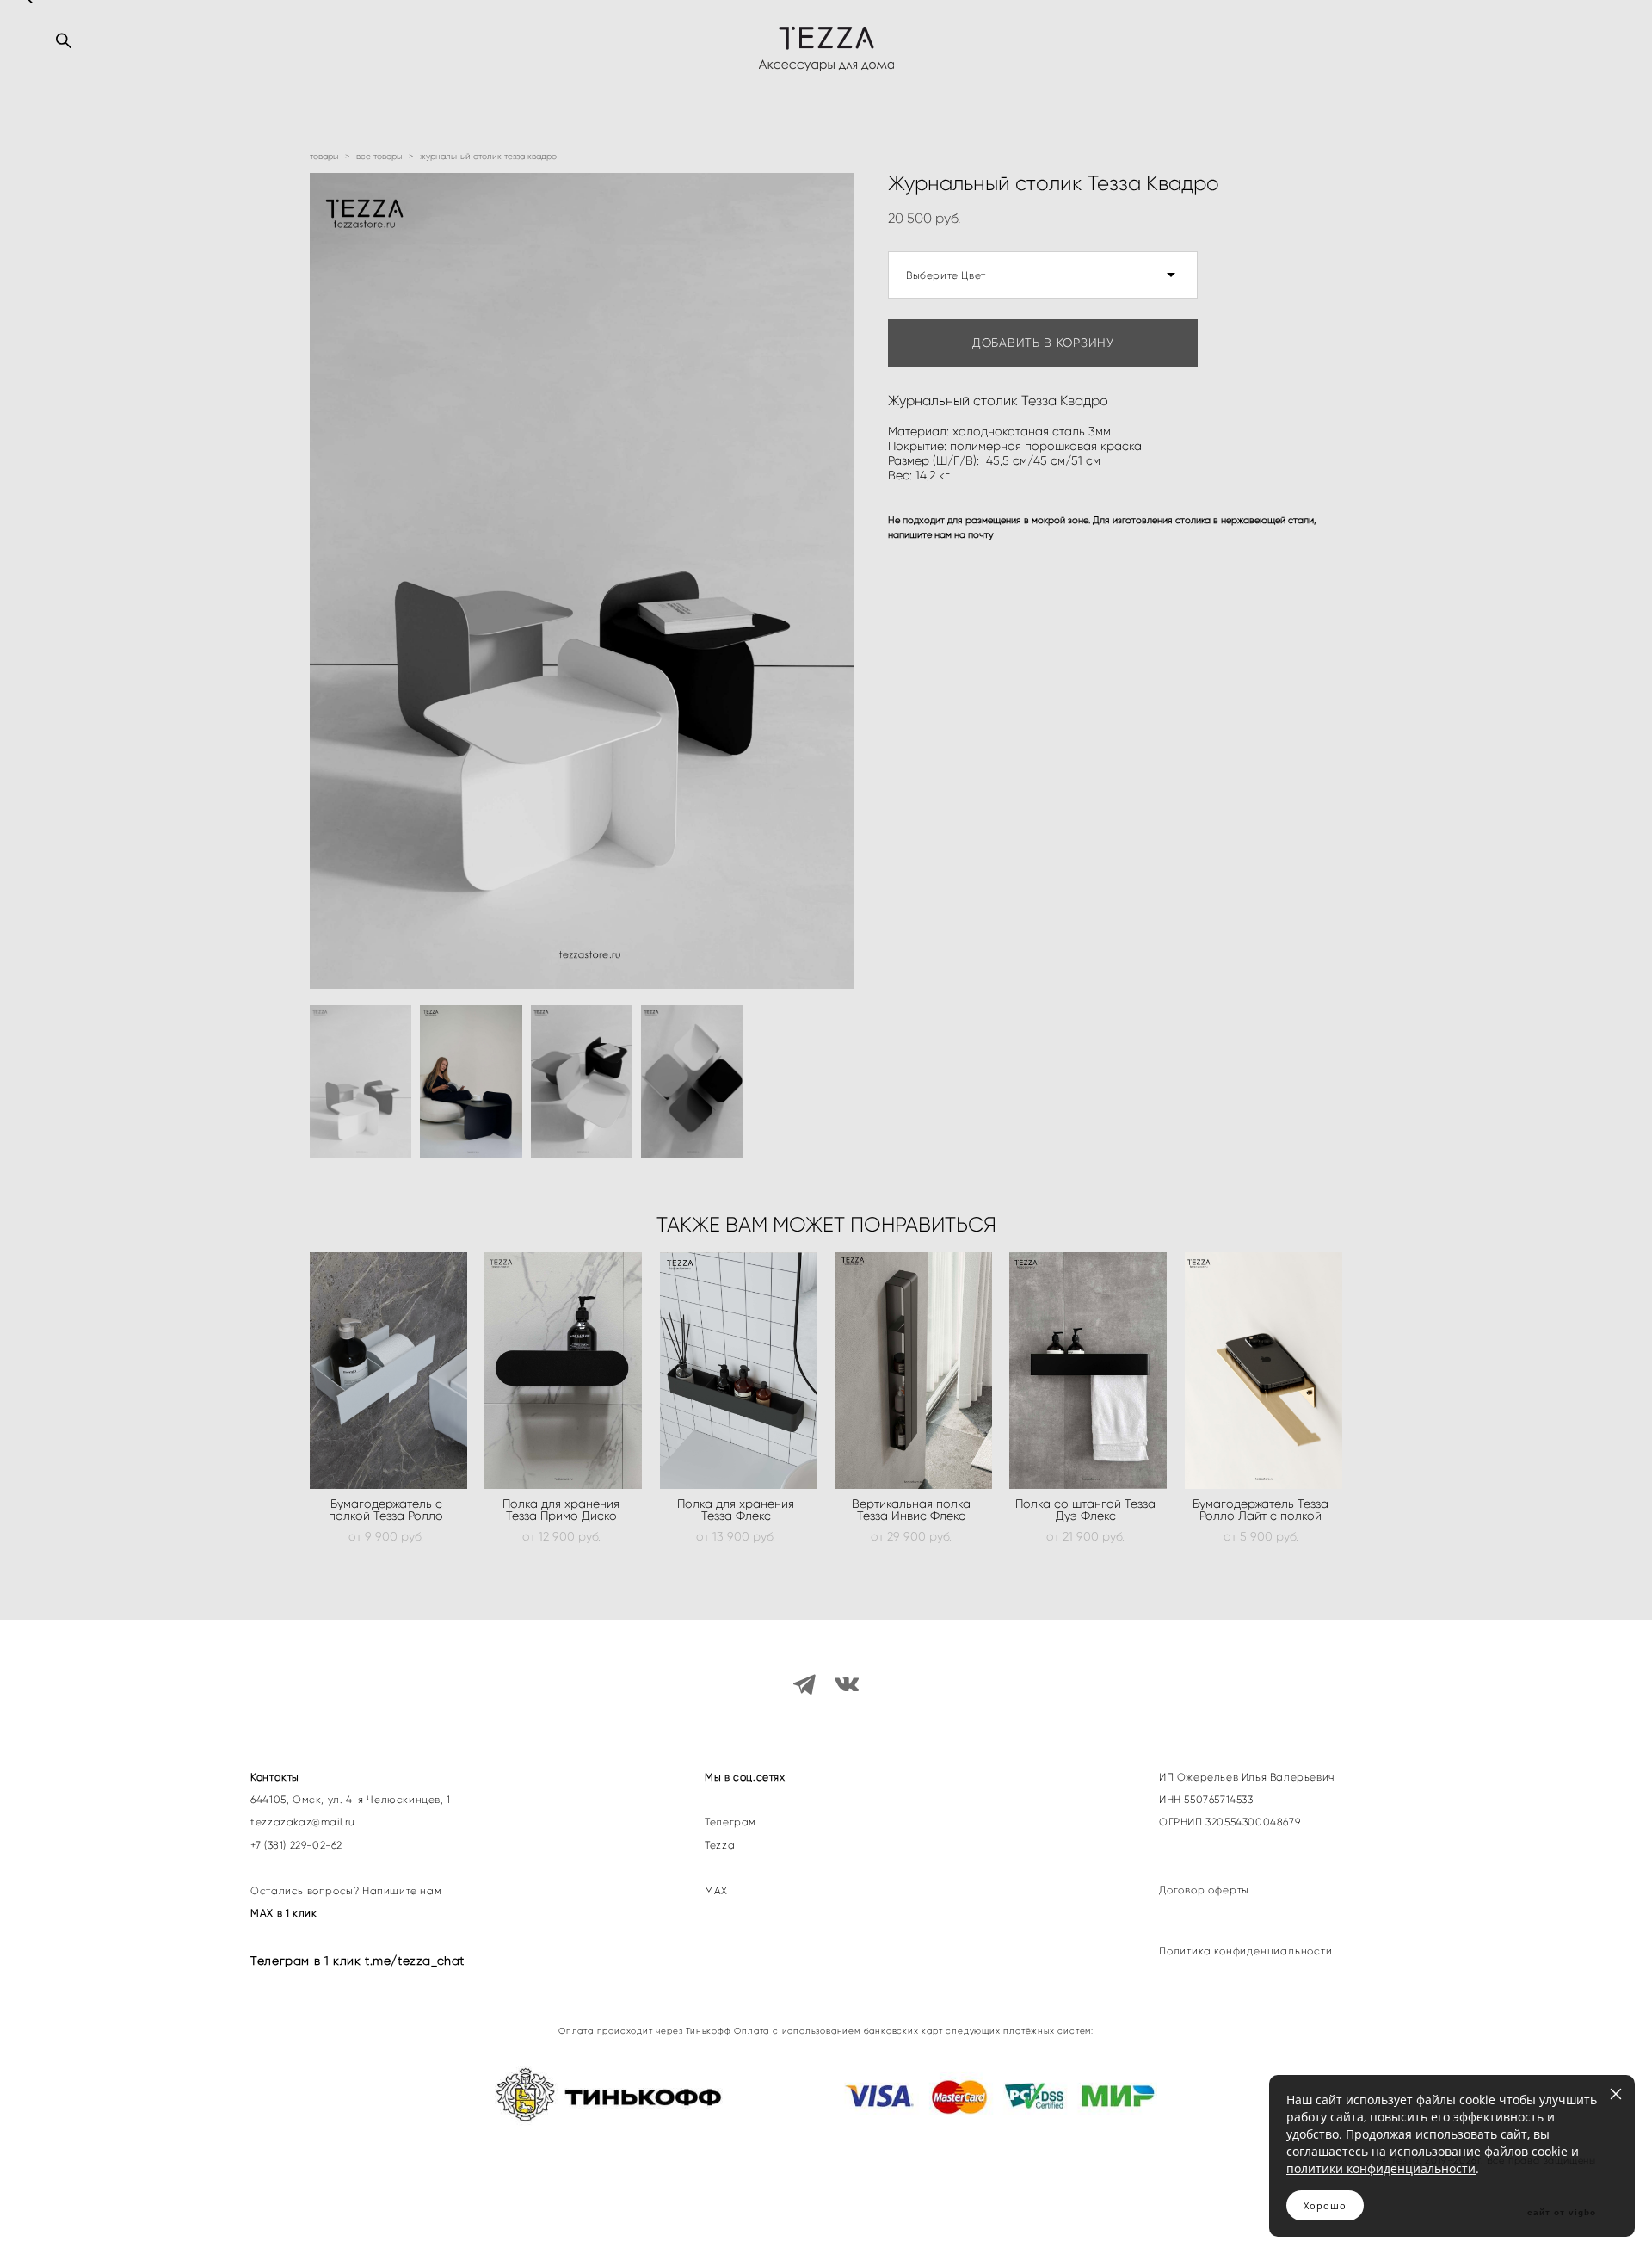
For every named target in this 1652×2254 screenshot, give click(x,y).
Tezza (720, 1845)
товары (324, 156)
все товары (379, 156)
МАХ (718, 1891)
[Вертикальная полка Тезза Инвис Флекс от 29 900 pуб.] (913, 1371)
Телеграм (730, 1822)
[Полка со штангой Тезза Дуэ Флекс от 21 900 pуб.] (1088, 1371)
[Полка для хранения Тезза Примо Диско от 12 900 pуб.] (563, 1371)
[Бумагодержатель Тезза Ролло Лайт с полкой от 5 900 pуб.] (1264, 1371)
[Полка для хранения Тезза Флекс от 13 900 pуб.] (739, 1371)
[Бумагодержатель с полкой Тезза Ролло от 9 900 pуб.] (388, 1371)
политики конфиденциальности (1381, 2168)
